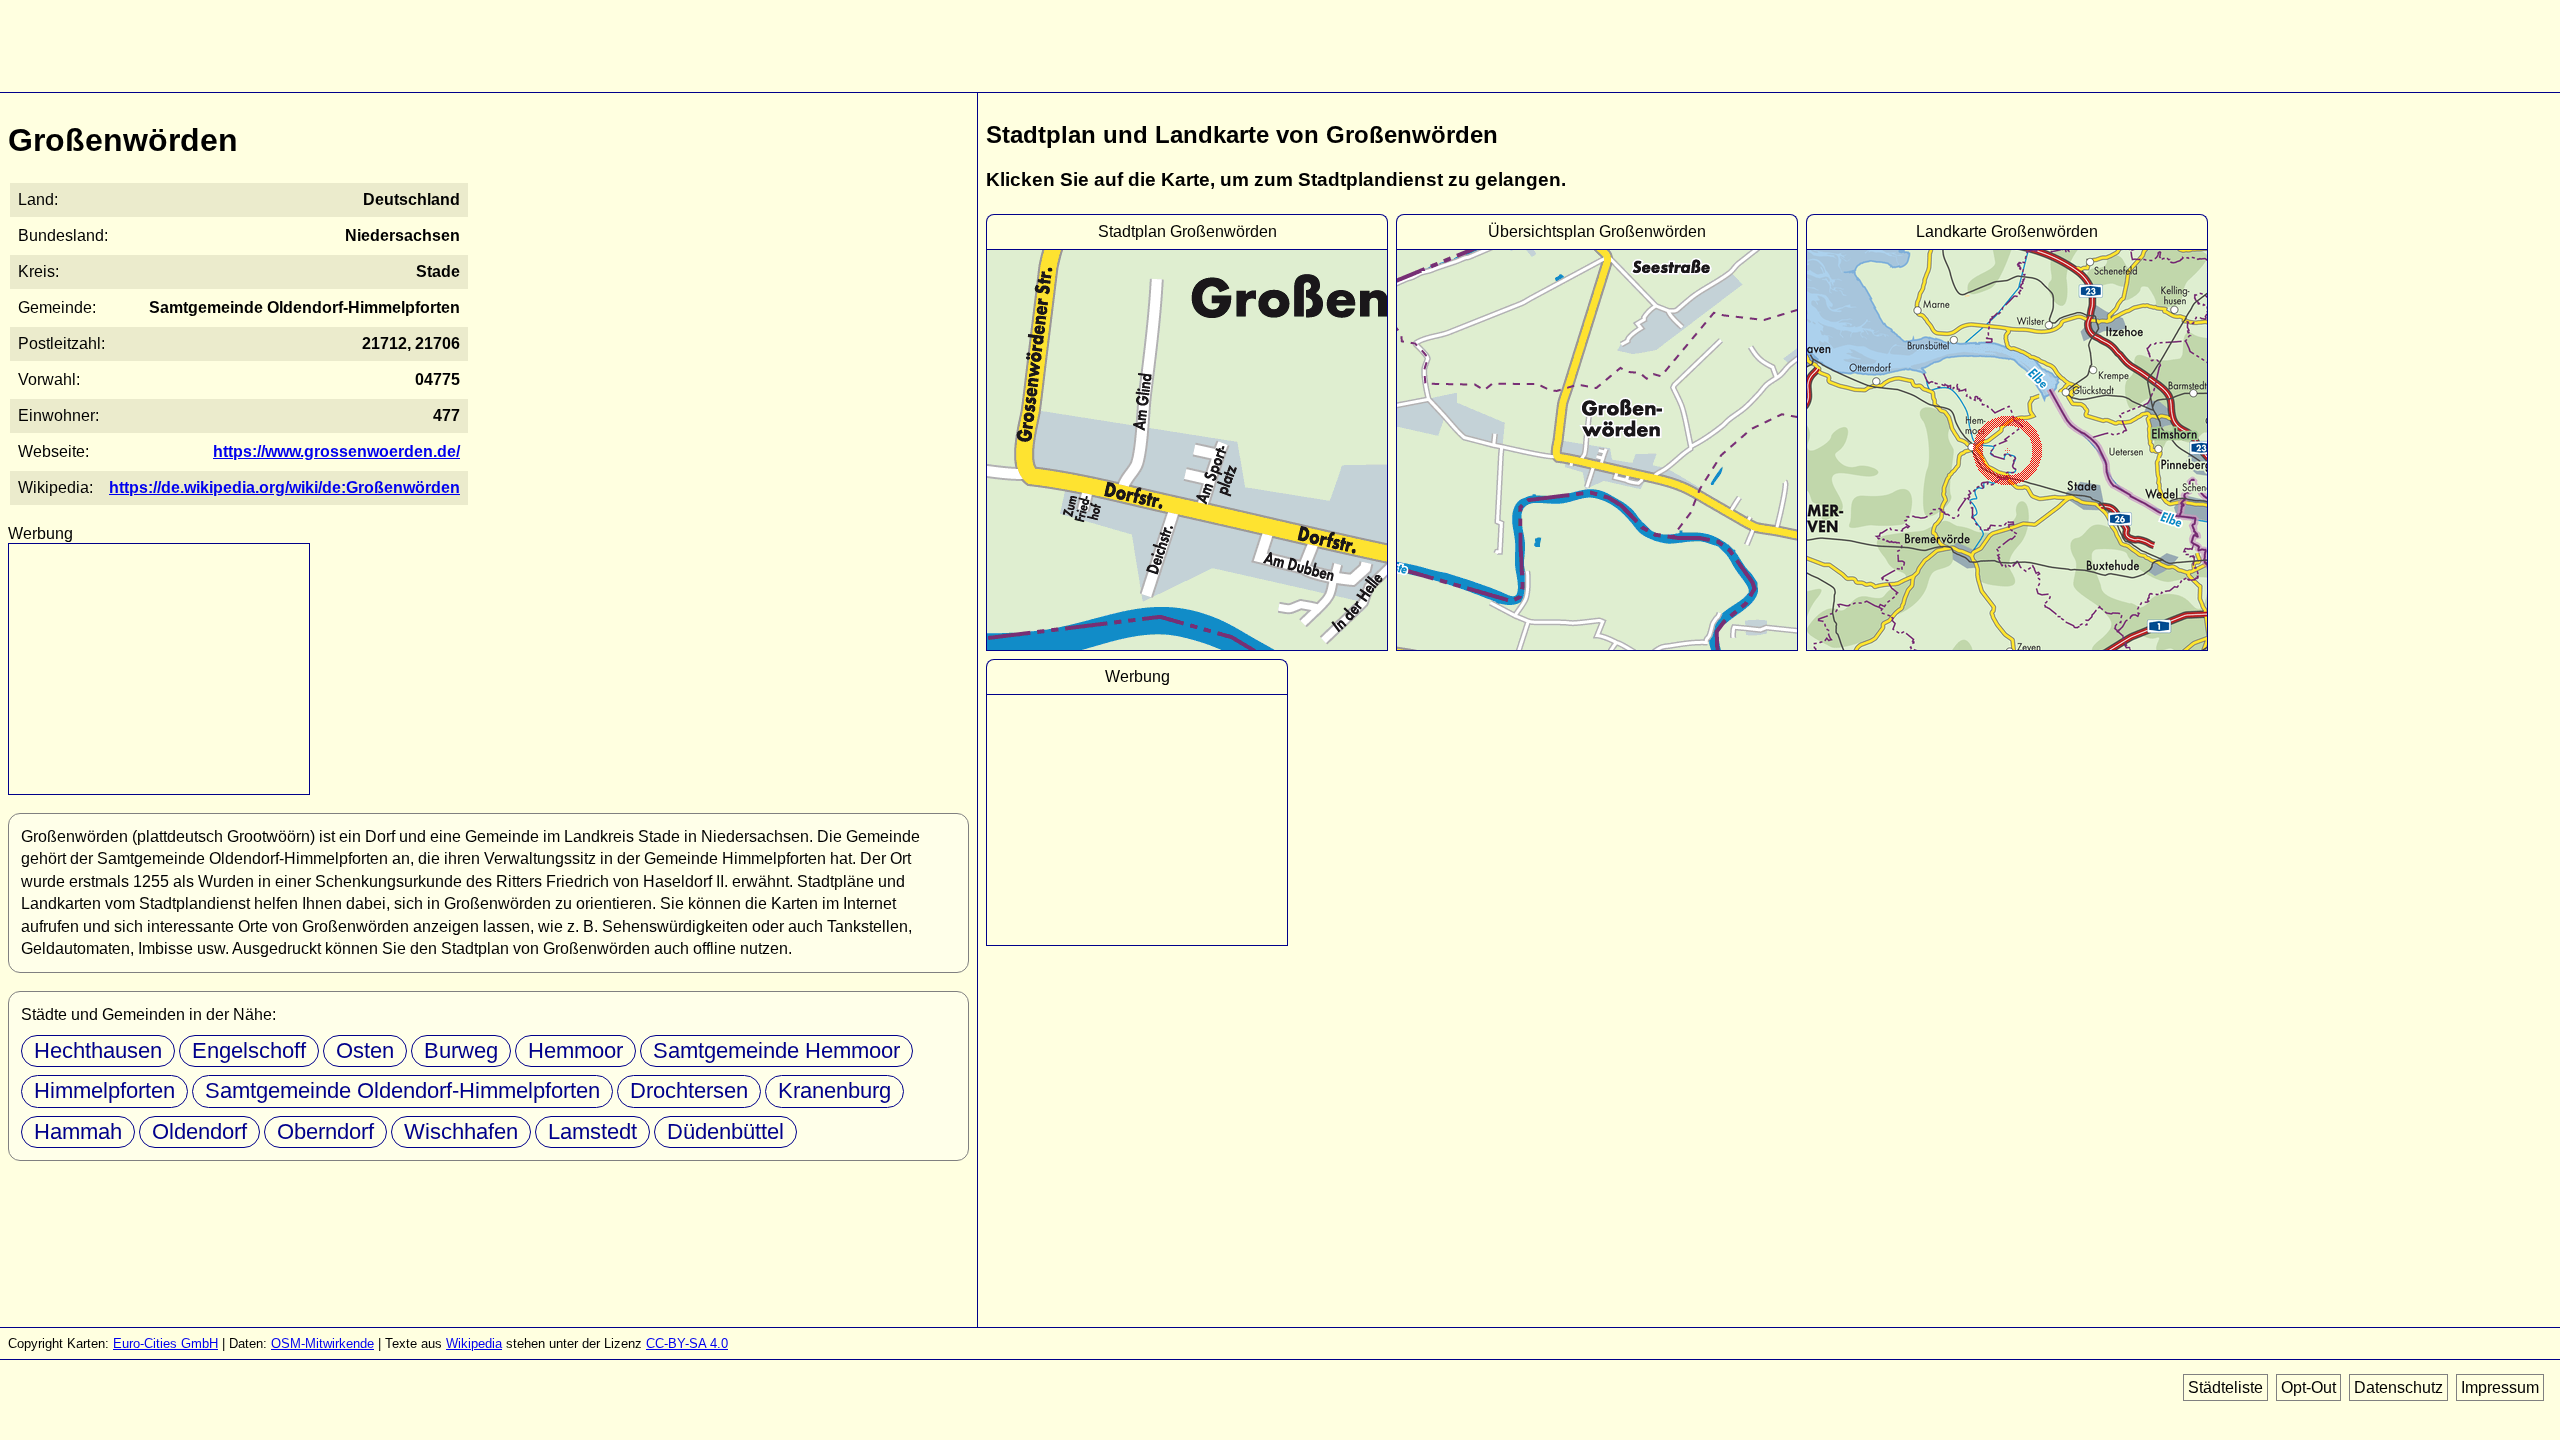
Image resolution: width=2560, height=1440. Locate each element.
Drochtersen (689, 1090)
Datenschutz (2398, 1387)
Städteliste (2225, 1387)
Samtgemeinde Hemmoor (776, 1050)
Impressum (2500, 1387)
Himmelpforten (104, 1090)
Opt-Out (2308, 1387)
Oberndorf (325, 1131)
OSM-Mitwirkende (322, 1343)
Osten (365, 1050)
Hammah (78, 1131)
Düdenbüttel (725, 1131)
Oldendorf (199, 1131)
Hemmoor (575, 1050)
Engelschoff (249, 1050)
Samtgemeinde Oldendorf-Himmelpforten (402, 1090)
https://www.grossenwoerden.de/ (336, 451)
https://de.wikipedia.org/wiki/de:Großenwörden (284, 487)
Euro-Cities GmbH (165, 1343)
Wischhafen (461, 1131)
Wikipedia (474, 1343)
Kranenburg (834, 1090)
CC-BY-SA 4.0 (687, 1343)
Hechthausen (98, 1050)
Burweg (461, 1050)
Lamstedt (592, 1131)
